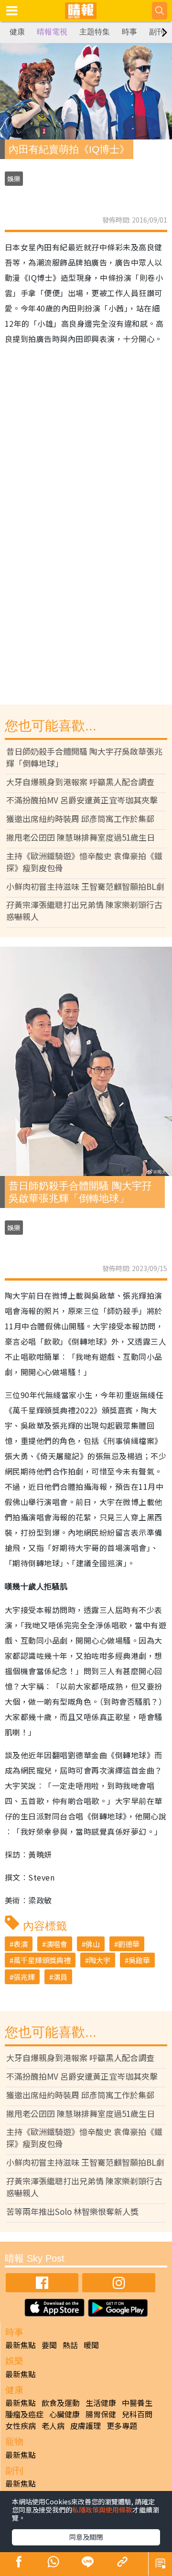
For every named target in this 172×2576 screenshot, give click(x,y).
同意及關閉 (86, 2537)
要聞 (49, 2345)
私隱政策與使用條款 (102, 2510)
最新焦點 (21, 2345)
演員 (60, 1977)
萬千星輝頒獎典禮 (42, 1960)
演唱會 (57, 1944)
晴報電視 (52, 32)
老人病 (53, 2426)
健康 (17, 32)
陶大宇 (100, 1960)
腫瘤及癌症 (24, 2414)
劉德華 (129, 1944)
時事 (129, 32)
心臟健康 (64, 2414)
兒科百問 (137, 2414)
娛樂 (14, 179)
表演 (21, 1944)
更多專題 (122, 2426)
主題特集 (95, 32)
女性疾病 (21, 2426)
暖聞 (91, 2345)
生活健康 (101, 2403)
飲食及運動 (61, 2403)
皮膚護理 (86, 2426)
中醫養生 (137, 2403)
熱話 (70, 2345)
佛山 (93, 1944)
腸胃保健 (101, 2414)
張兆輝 (24, 1977)
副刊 (157, 32)
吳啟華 (139, 1960)
